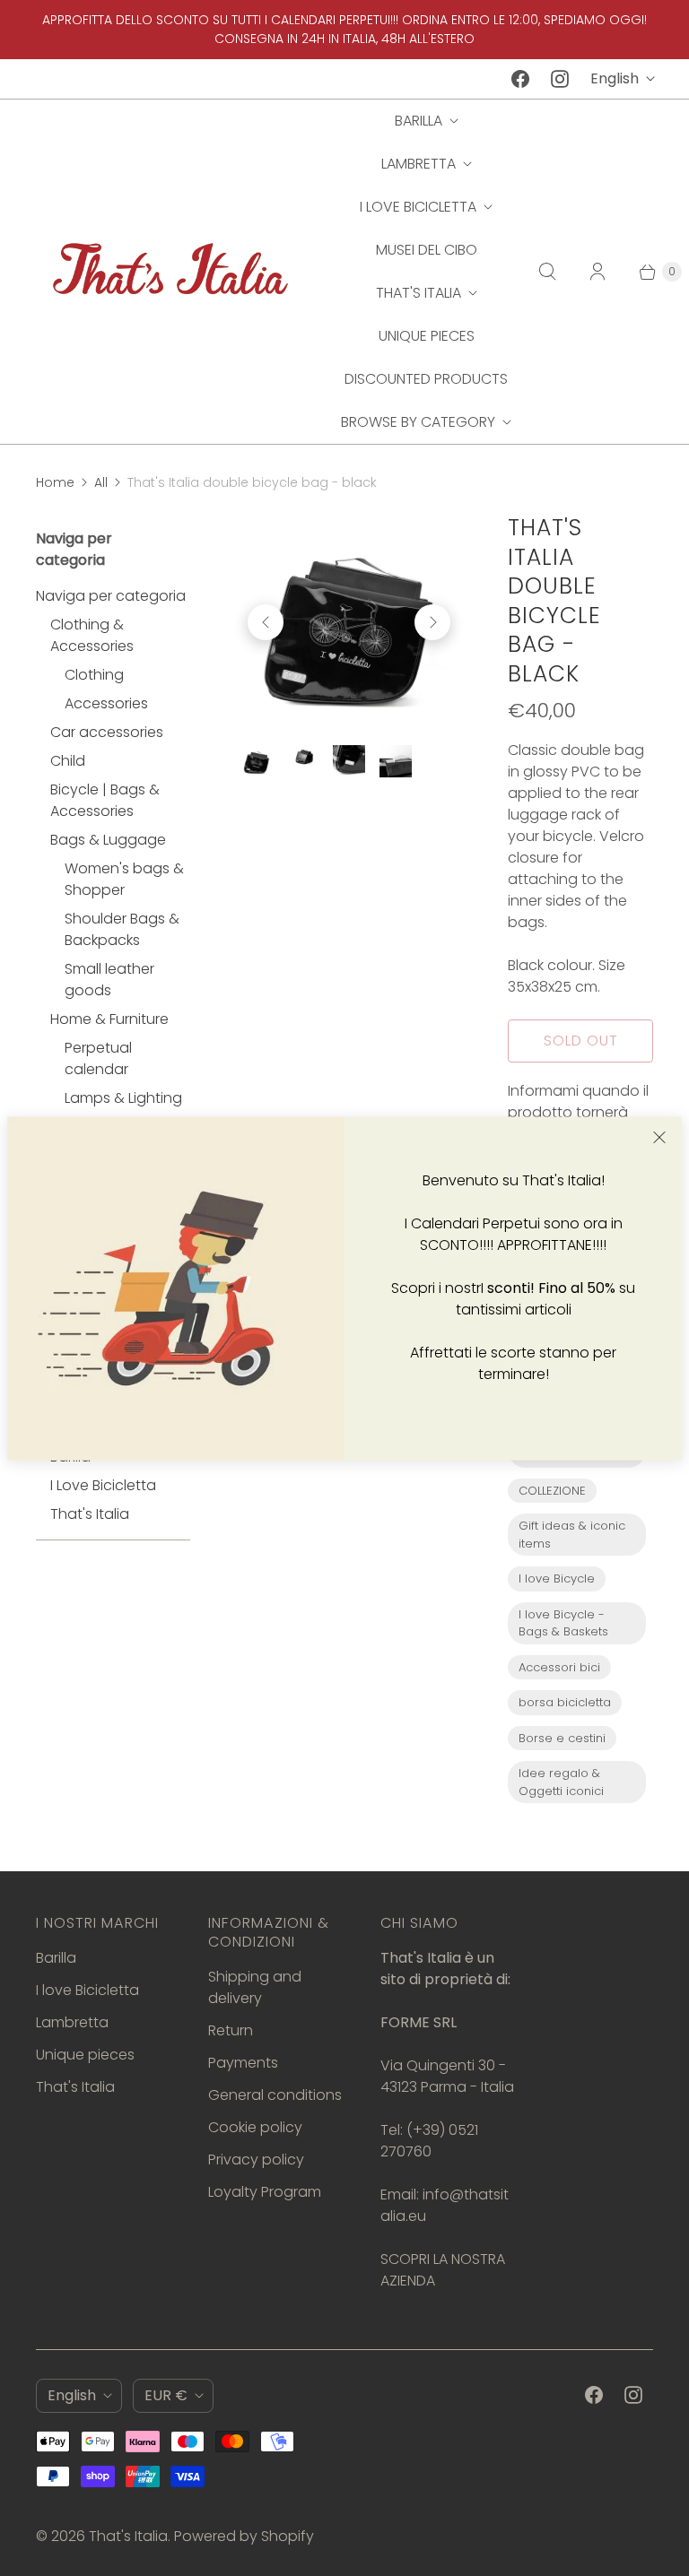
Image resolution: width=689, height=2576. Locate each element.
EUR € (166, 2395)
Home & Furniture (109, 1019)
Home (55, 482)
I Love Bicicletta (103, 1485)
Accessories (106, 703)
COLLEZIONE (552, 1491)
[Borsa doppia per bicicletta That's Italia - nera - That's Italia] (349, 622)
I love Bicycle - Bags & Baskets (563, 1623)
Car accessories (107, 732)
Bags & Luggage (108, 840)
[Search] (547, 272)
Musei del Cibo (427, 250)
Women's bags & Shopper (124, 879)
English (615, 78)
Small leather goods (109, 980)
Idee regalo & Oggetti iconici (561, 1782)
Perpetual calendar (98, 1058)
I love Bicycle (557, 1579)
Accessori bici (559, 1667)
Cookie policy (255, 2127)
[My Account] (597, 272)
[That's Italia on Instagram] (560, 79)
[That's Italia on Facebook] (520, 79)
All (101, 482)
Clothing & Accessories (92, 635)
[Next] (432, 622)
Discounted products (426, 379)
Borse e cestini (562, 1738)
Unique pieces (427, 336)
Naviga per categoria (111, 596)
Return (231, 2030)
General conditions (275, 2095)
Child (68, 761)
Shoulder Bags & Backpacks (122, 929)
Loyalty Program (265, 2192)
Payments (243, 2063)
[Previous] (266, 622)
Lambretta (419, 164)
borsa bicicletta (565, 1702)
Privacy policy (256, 2160)
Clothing (94, 675)
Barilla (419, 121)
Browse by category (418, 422)
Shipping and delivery (255, 1987)
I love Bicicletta (418, 207)
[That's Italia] (170, 271)
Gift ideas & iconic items (572, 1535)
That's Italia (419, 293)
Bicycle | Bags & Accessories (105, 800)
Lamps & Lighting (123, 1098)
